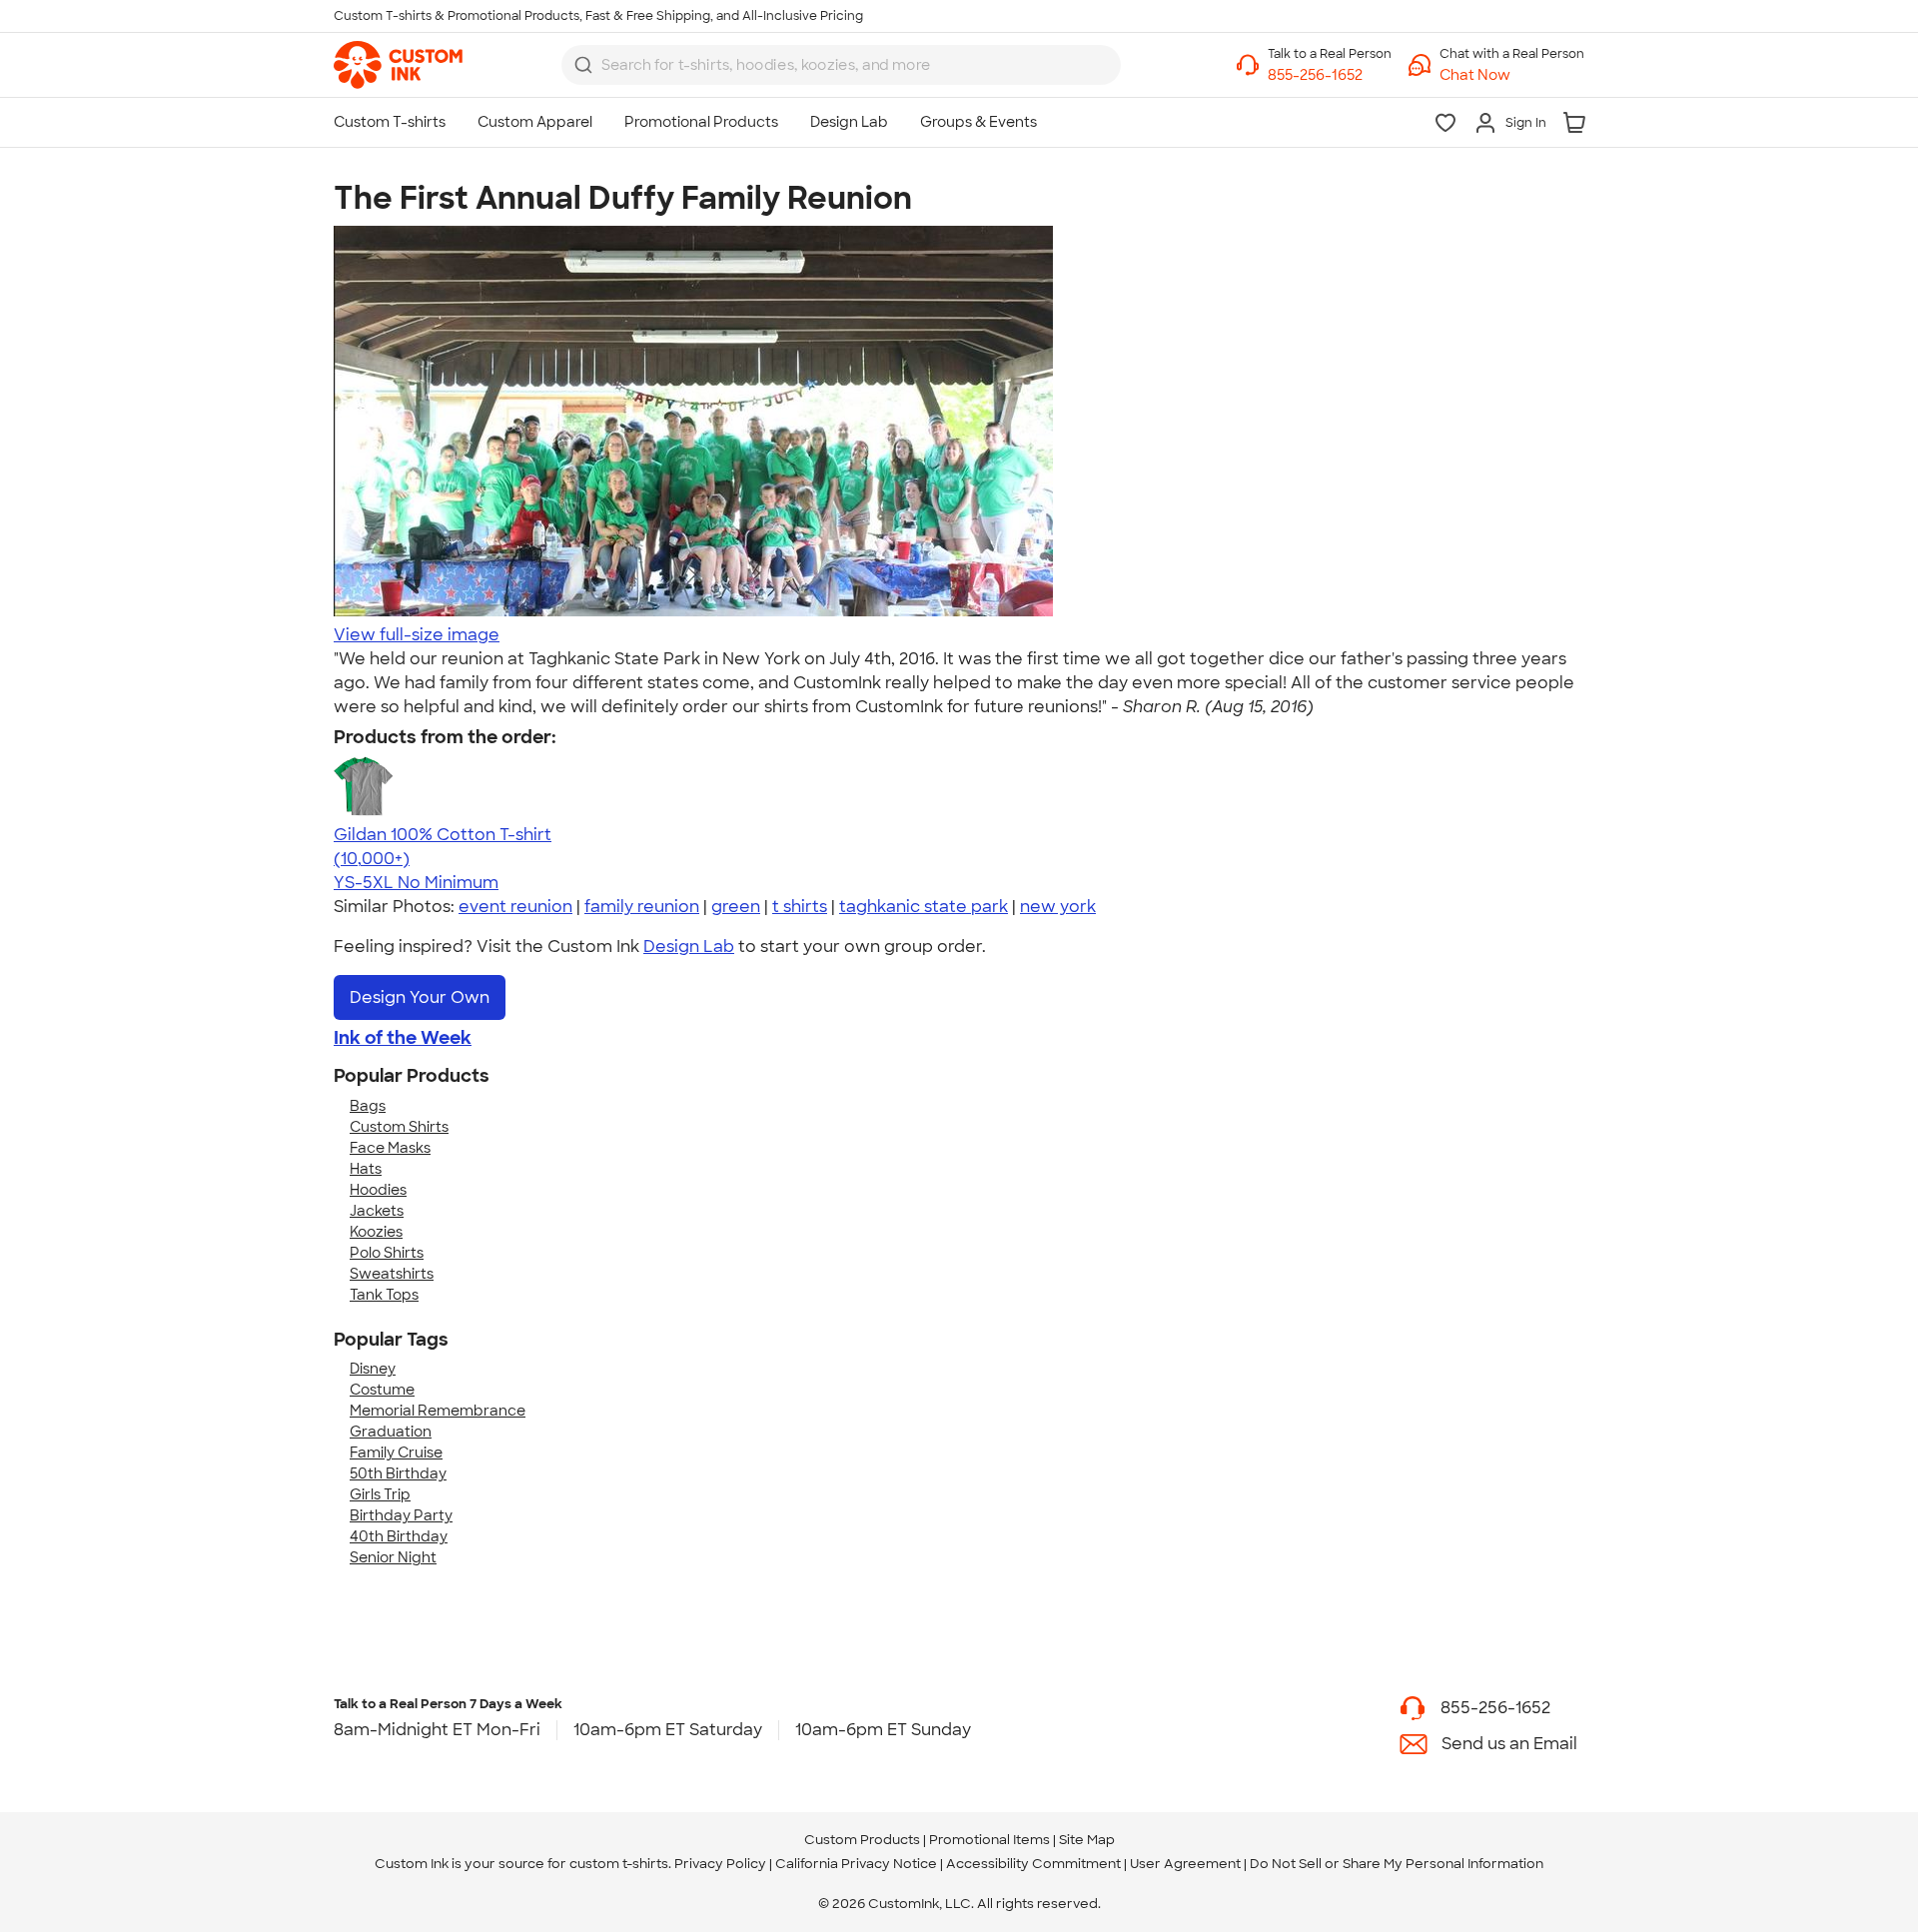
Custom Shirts (399, 1127)
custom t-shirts (619, 1864)
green (736, 907)
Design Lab (689, 947)
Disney (373, 1369)
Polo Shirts (387, 1253)
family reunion (642, 907)
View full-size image (417, 635)
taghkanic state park (924, 907)
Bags (368, 1106)
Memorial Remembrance (438, 1411)
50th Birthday (398, 1473)
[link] (398, 65)
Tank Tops (384, 1295)
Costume (382, 1390)
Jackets (377, 1211)
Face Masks (390, 1148)
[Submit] (583, 65)
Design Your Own (420, 997)
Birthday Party (401, 1515)
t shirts (800, 907)
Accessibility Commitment (1033, 1864)
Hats (366, 1169)
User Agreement (1185, 1864)
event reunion (515, 907)
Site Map (1087, 1840)
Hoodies (378, 1190)
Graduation (391, 1432)
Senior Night (393, 1557)
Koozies (376, 1232)
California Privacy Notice (856, 1864)
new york (1058, 907)
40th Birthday (399, 1536)
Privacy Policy (720, 1864)
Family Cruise (396, 1452)
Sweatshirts (392, 1274)
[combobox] (841, 65)
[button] (1512, 75)
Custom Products (862, 1840)
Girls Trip (380, 1494)
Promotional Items (989, 1840)
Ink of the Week (403, 1038)
